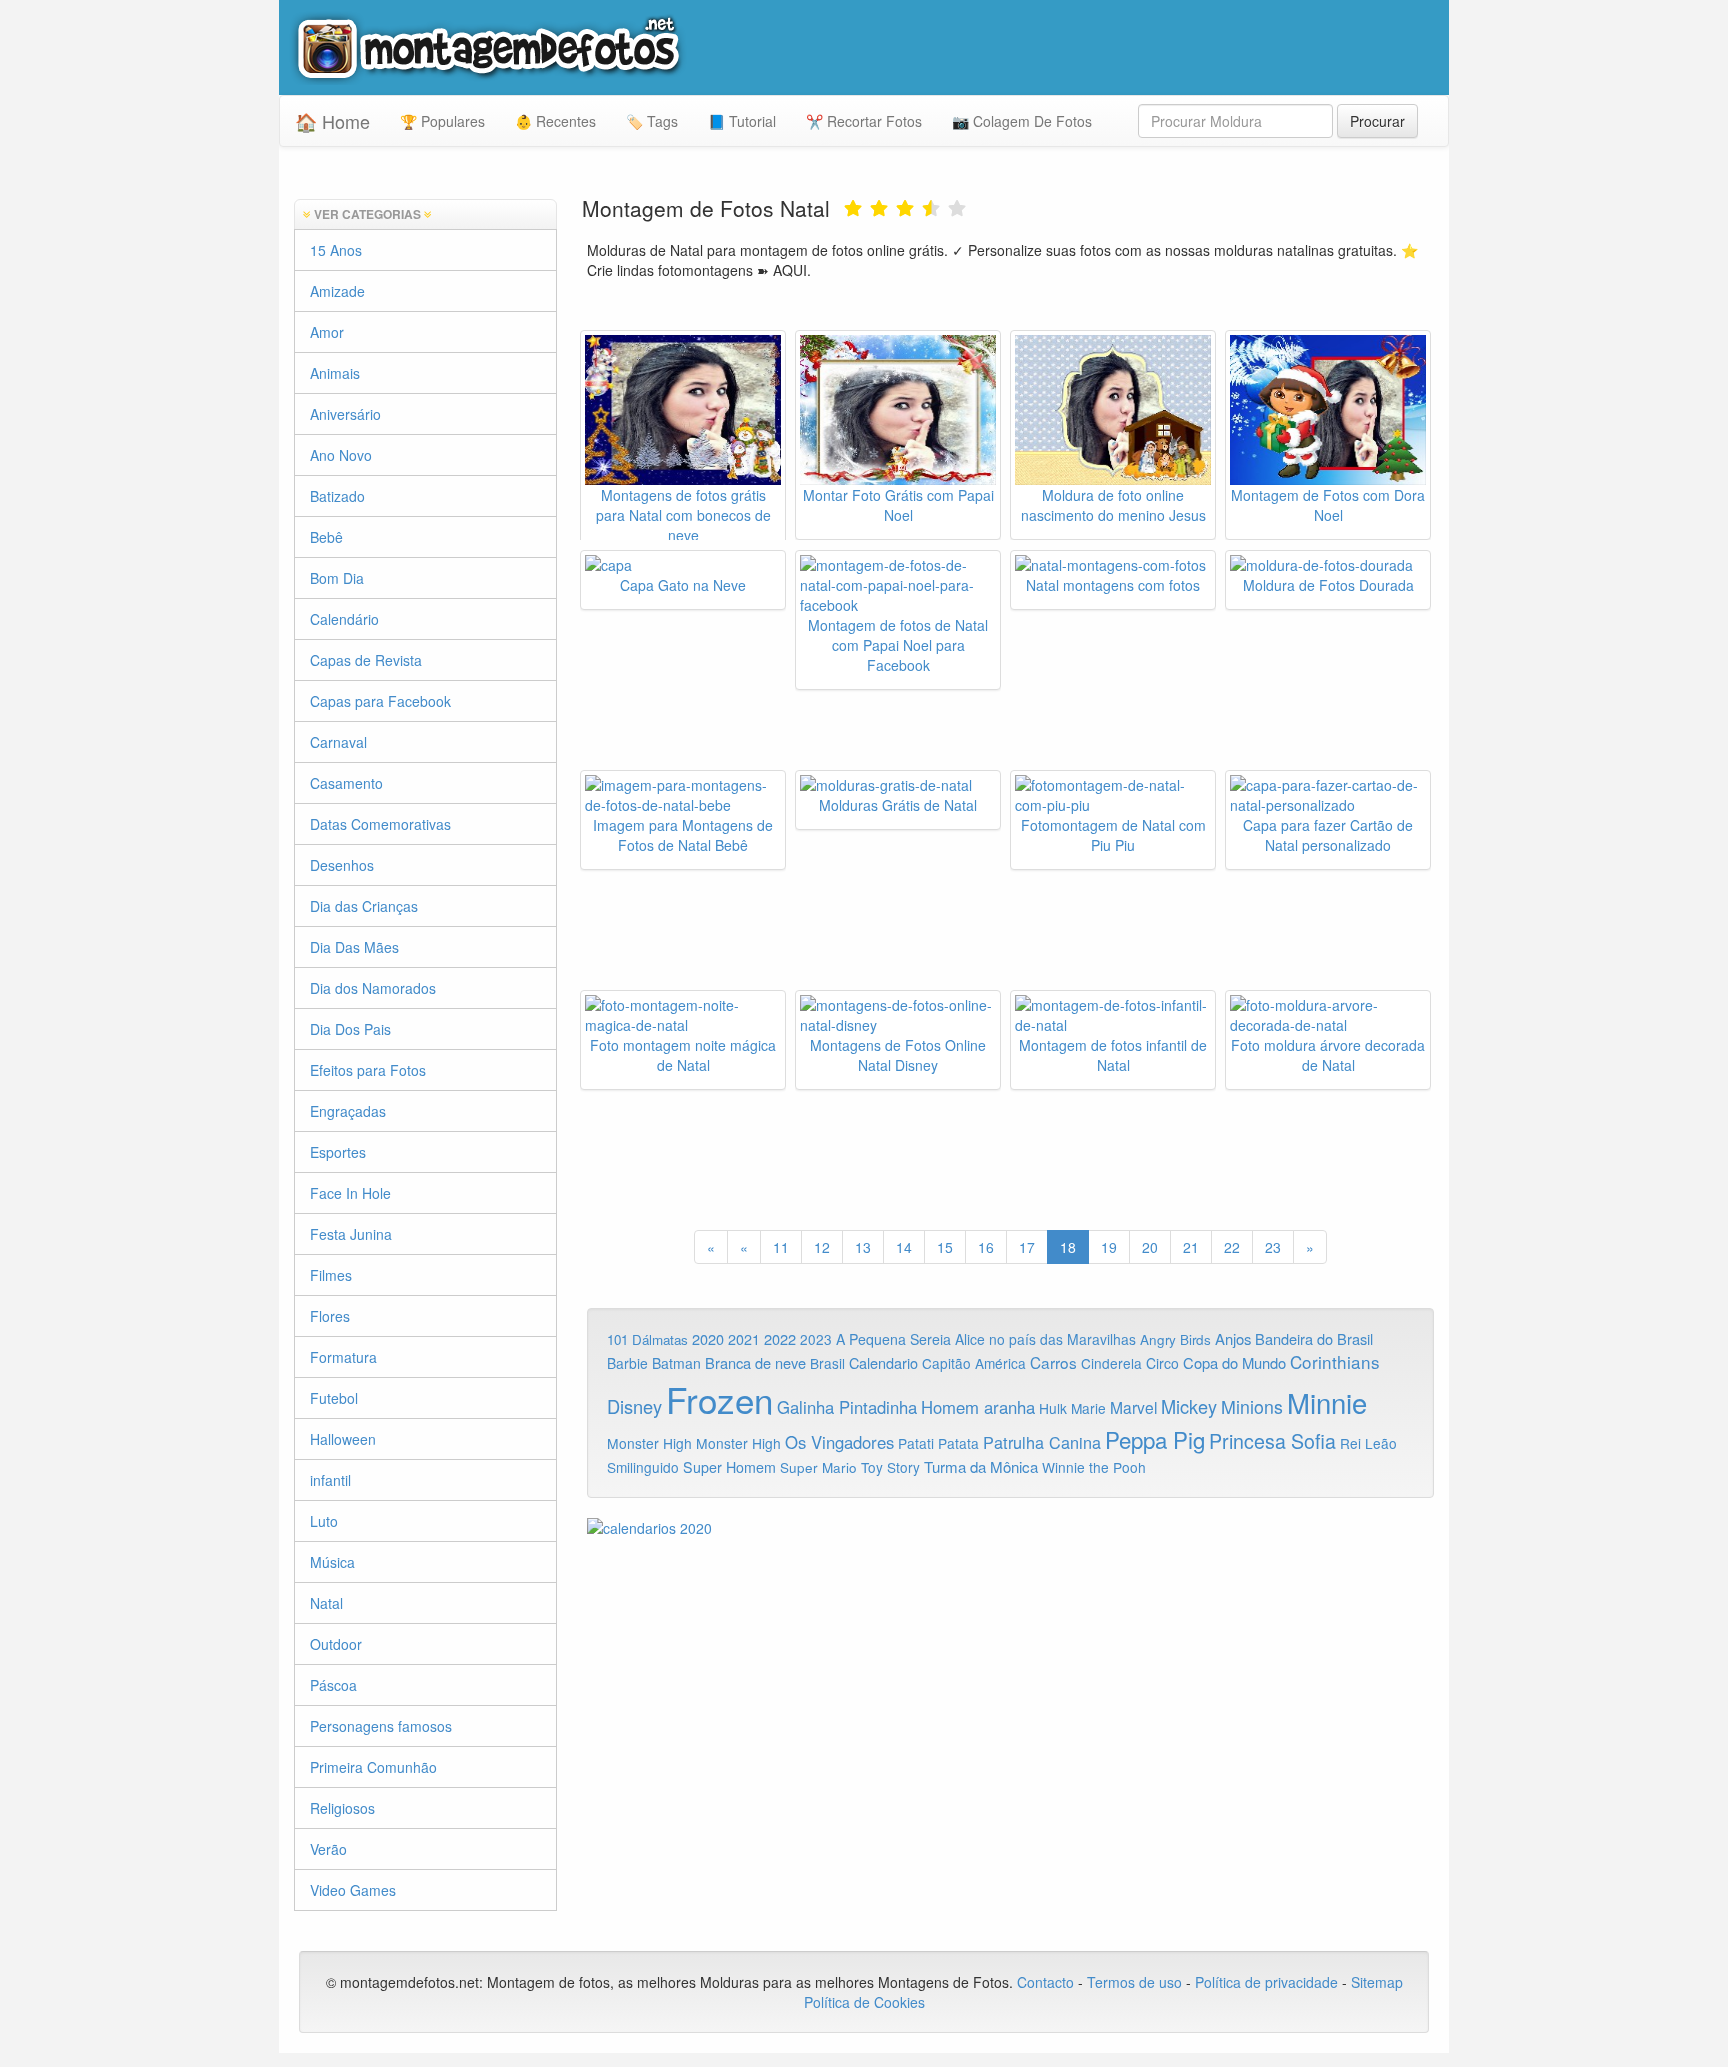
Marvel (1133, 1407)
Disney (634, 1406)
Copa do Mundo (1234, 1362)
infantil (330, 1480)
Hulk (1053, 1408)
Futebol (334, 1398)
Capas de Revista (366, 660)
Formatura (343, 1357)
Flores (330, 1316)
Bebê (326, 537)
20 (1150, 1247)
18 (1068, 1247)
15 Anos (336, 250)
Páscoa (333, 1685)
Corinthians (1335, 1361)
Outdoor (336, 1644)
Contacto (1047, 1982)
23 (1273, 1247)
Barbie (627, 1363)
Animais (335, 373)
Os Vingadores (839, 1442)
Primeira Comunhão (373, 1767)
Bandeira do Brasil (1314, 1338)
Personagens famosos (381, 1726)
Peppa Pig (1155, 1439)
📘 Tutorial (742, 121)
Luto (324, 1521)
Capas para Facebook (380, 701)
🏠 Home (332, 121)
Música (332, 1562)
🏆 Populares (442, 121)
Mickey (1189, 1406)
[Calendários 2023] (1011, 1528)
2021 (744, 1339)
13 (863, 1247)
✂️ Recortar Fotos (864, 121)
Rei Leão (1368, 1443)
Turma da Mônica (981, 1466)
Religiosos (342, 1808)
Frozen (719, 1399)
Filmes (331, 1275)
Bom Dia (337, 578)
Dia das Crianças (364, 906)
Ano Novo (341, 455)
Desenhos (342, 865)
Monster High (649, 1443)
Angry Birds (1175, 1339)
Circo (1162, 1363)
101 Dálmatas (647, 1339)
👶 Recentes (555, 121)
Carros (1053, 1362)
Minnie (1327, 1402)
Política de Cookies (864, 2002)
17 (1027, 1247)
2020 (708, 1338)
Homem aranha (978, 1407)
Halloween (343, 1439)
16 (986, 1247)
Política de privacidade (1266, 1982)
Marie (1088, 1408)
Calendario (883, 1362)
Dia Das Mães (354, 947)
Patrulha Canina (1042, 1442)
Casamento (346, 783)
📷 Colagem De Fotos (1022, 121)
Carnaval (338, 742)
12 (822, 1247)
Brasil (827, 1363)
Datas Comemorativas (380, 824)
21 (1191, 1247)
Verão (328, 1849)
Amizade (337, 291)
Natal (326, 1603)
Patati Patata (938, 1443)
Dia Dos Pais (350, 1029)
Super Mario (818, 1467)
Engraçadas (348, 1111)
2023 (816, 1339)
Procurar (1377, 121)
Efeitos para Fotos (368, 1070)
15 (945, 1247)
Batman (676, 1363)
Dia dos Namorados (373, 988)
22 (1232, 1247)
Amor (327, 332)
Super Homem (729, 1467)
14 (904, 1247)
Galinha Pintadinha (847, 1407)
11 (781, 1247)
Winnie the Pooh (1094, 1467)
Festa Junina (351, 1234)
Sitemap (1377, 1982)
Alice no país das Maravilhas (1045, 1339)
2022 (780, 1338)
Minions (1252, 1406)
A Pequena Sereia (893, 1339)
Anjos (1233, 1338)
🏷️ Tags (652, 121)
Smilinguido (643, 1467)
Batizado (337, 496)
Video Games (353, 1890)
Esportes (338, 1152)
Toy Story (890, 1467)
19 (1109, 1247)
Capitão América (974, 1363)
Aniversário (345, 414)
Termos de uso (1134, 1982)
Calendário (344, 619)
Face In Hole (350, 1193)
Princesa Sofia (1272, 1440)
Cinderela (1111, 1363)
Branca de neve (755, 1362)
